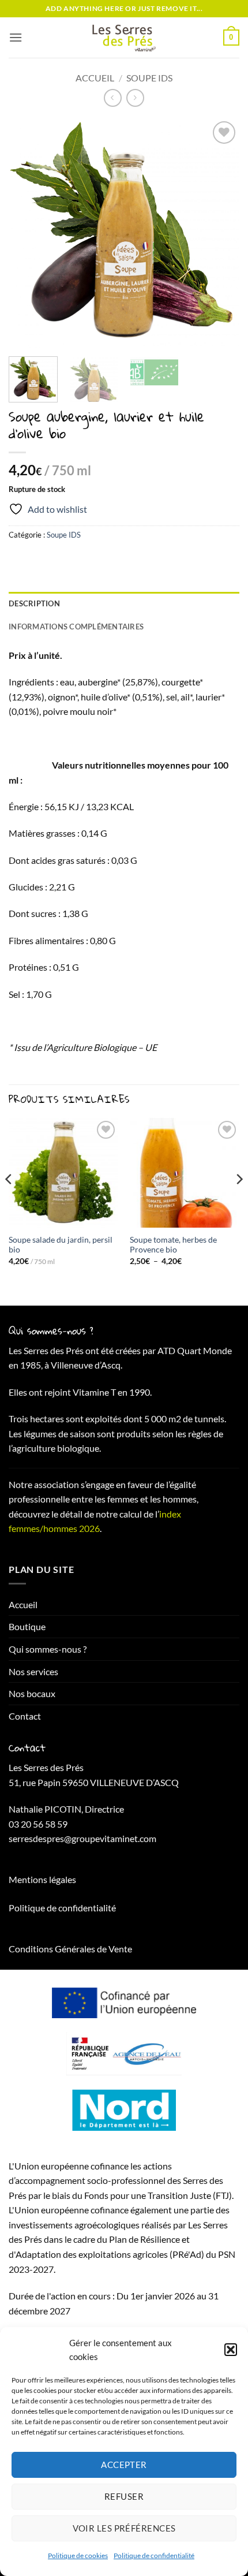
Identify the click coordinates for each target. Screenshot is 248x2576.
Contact (25, 1716)
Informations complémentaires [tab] (76, 627)
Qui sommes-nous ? (48, 1649)
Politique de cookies (78, 2556)
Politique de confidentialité (154, 2556)
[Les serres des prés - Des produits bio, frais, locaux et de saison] (124, 38)
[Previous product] (135, 98)
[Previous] (28, 233)
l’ (157, 1514)
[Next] (220, 233)
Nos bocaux (32, 1693)
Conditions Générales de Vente (70, 1949)
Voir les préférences (124, 2528)
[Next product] (113, 98)
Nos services (33, 1671)
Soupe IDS (149, 78)
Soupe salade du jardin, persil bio (61, 1245)
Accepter (124, 2465)
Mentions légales (42, 1879)
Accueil (95, 78)
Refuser (124, 2496)
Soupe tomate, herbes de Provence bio (173, 1245)
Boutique (27, 1626)
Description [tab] (34, 603)
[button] (231, 2350)
